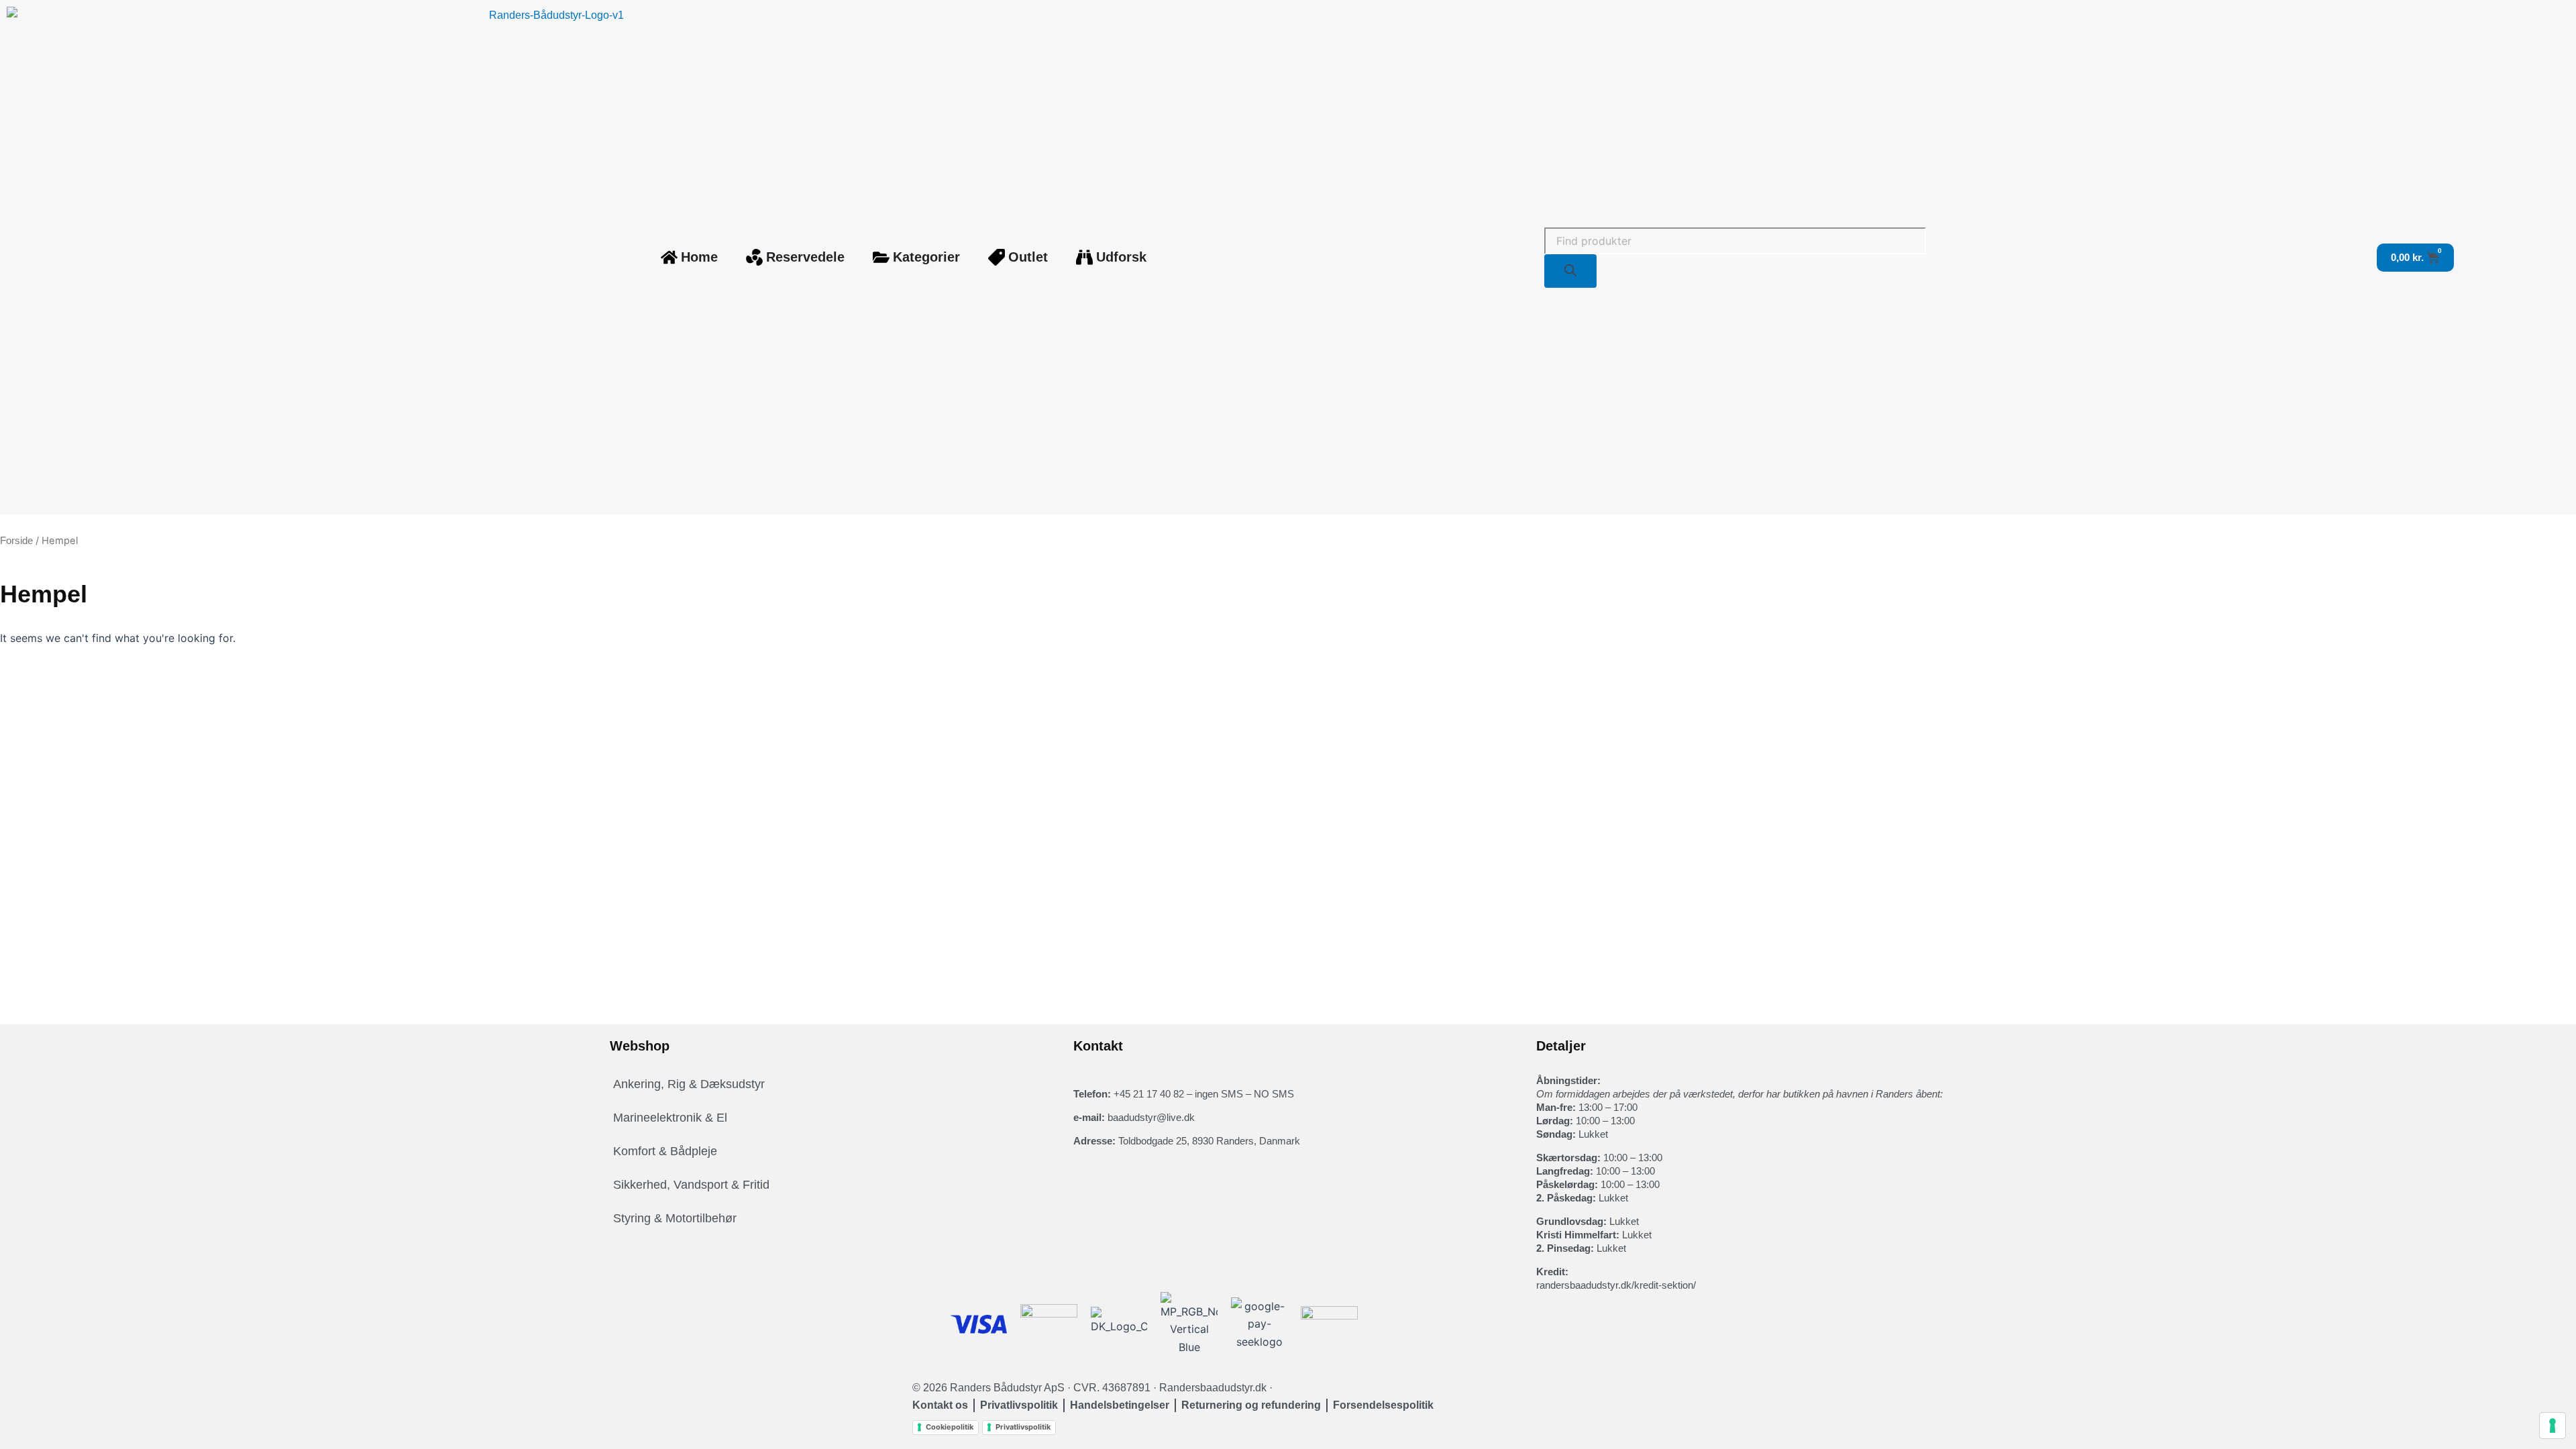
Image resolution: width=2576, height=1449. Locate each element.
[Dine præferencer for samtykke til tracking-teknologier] (2553, 1426)
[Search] (1570, 271)
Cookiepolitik (950, 1427)
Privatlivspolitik (1023, 1427)
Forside (16, 541)
